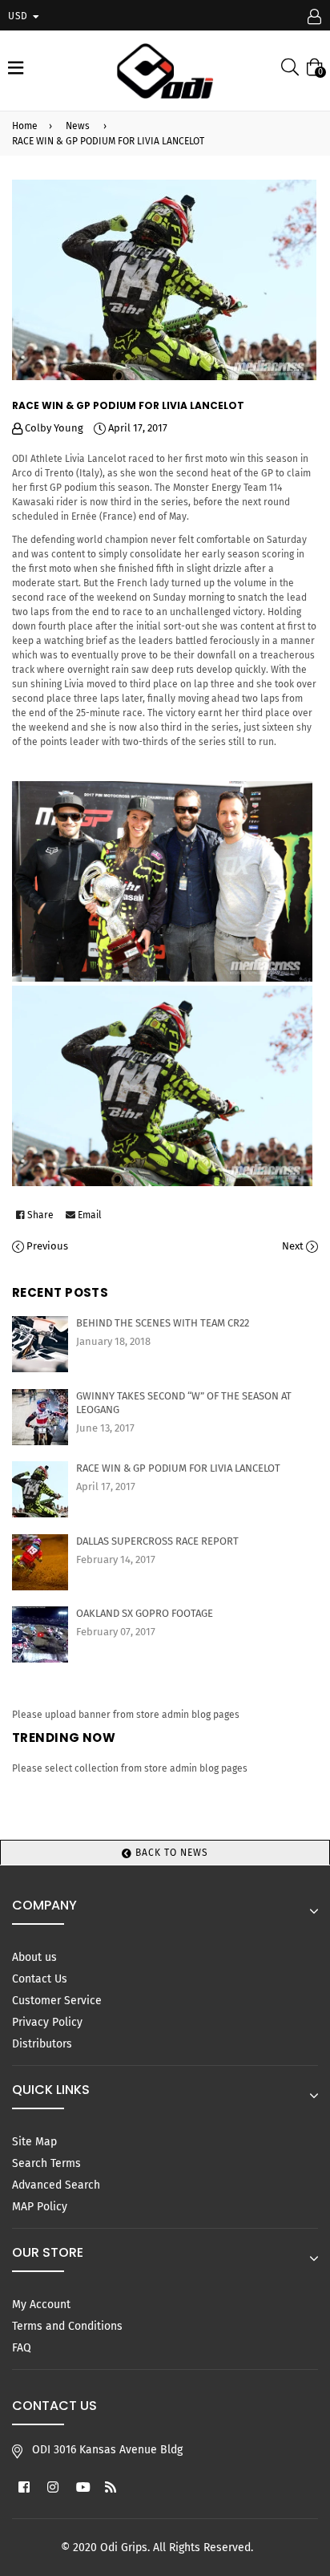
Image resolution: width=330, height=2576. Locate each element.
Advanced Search (56, 2185)
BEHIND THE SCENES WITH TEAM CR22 (163, 1323)
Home (25, 126)
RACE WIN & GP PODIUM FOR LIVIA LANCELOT (178, 1468)
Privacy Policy (47, 2022)
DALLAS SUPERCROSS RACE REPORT (157, 1541)
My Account (41, 2305)
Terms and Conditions (67, 2326)
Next (293, 1246)
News (78, 126)
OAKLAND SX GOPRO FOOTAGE (145, 1613)
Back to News (170, 1853)
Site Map (34, 2142)
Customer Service (57, 2001)
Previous (47, 1246)
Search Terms (46, 2163)
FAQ (22, 2348)
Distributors (42, 2044)
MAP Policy (40, 2207)
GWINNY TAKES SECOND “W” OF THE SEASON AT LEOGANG (184, 1403)
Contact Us (40, 1979)
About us (34, 1957)
